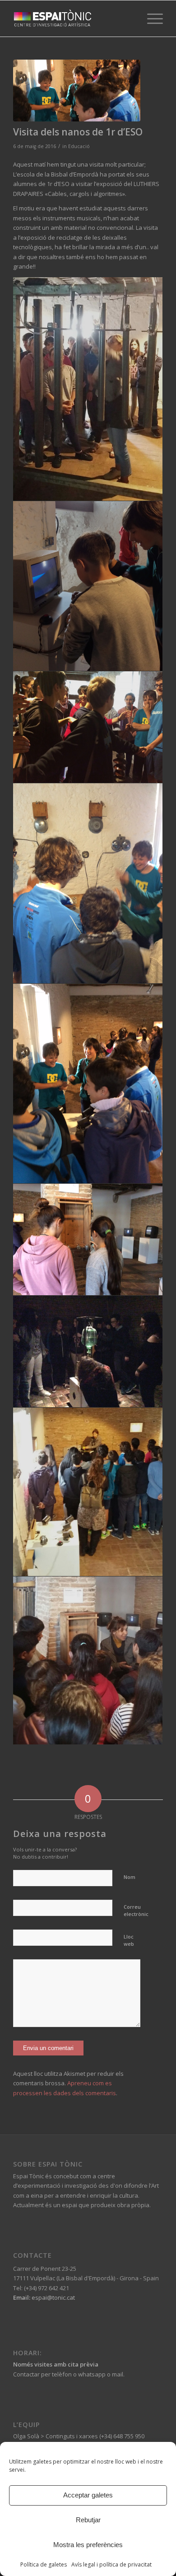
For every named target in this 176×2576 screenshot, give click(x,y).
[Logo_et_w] (73, 19)
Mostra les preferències (88, 2545)
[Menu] (151, 19)
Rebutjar (88, 2520)
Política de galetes (44, 2564)
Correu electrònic (136, 1911)
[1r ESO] (77, 91)
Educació (79, 146)
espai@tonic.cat (53, 2297)
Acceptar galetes (88, 2495)
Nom (130, 1877)
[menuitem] (151, 19)
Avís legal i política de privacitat (111, 2564)
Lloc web (129, 1940)
